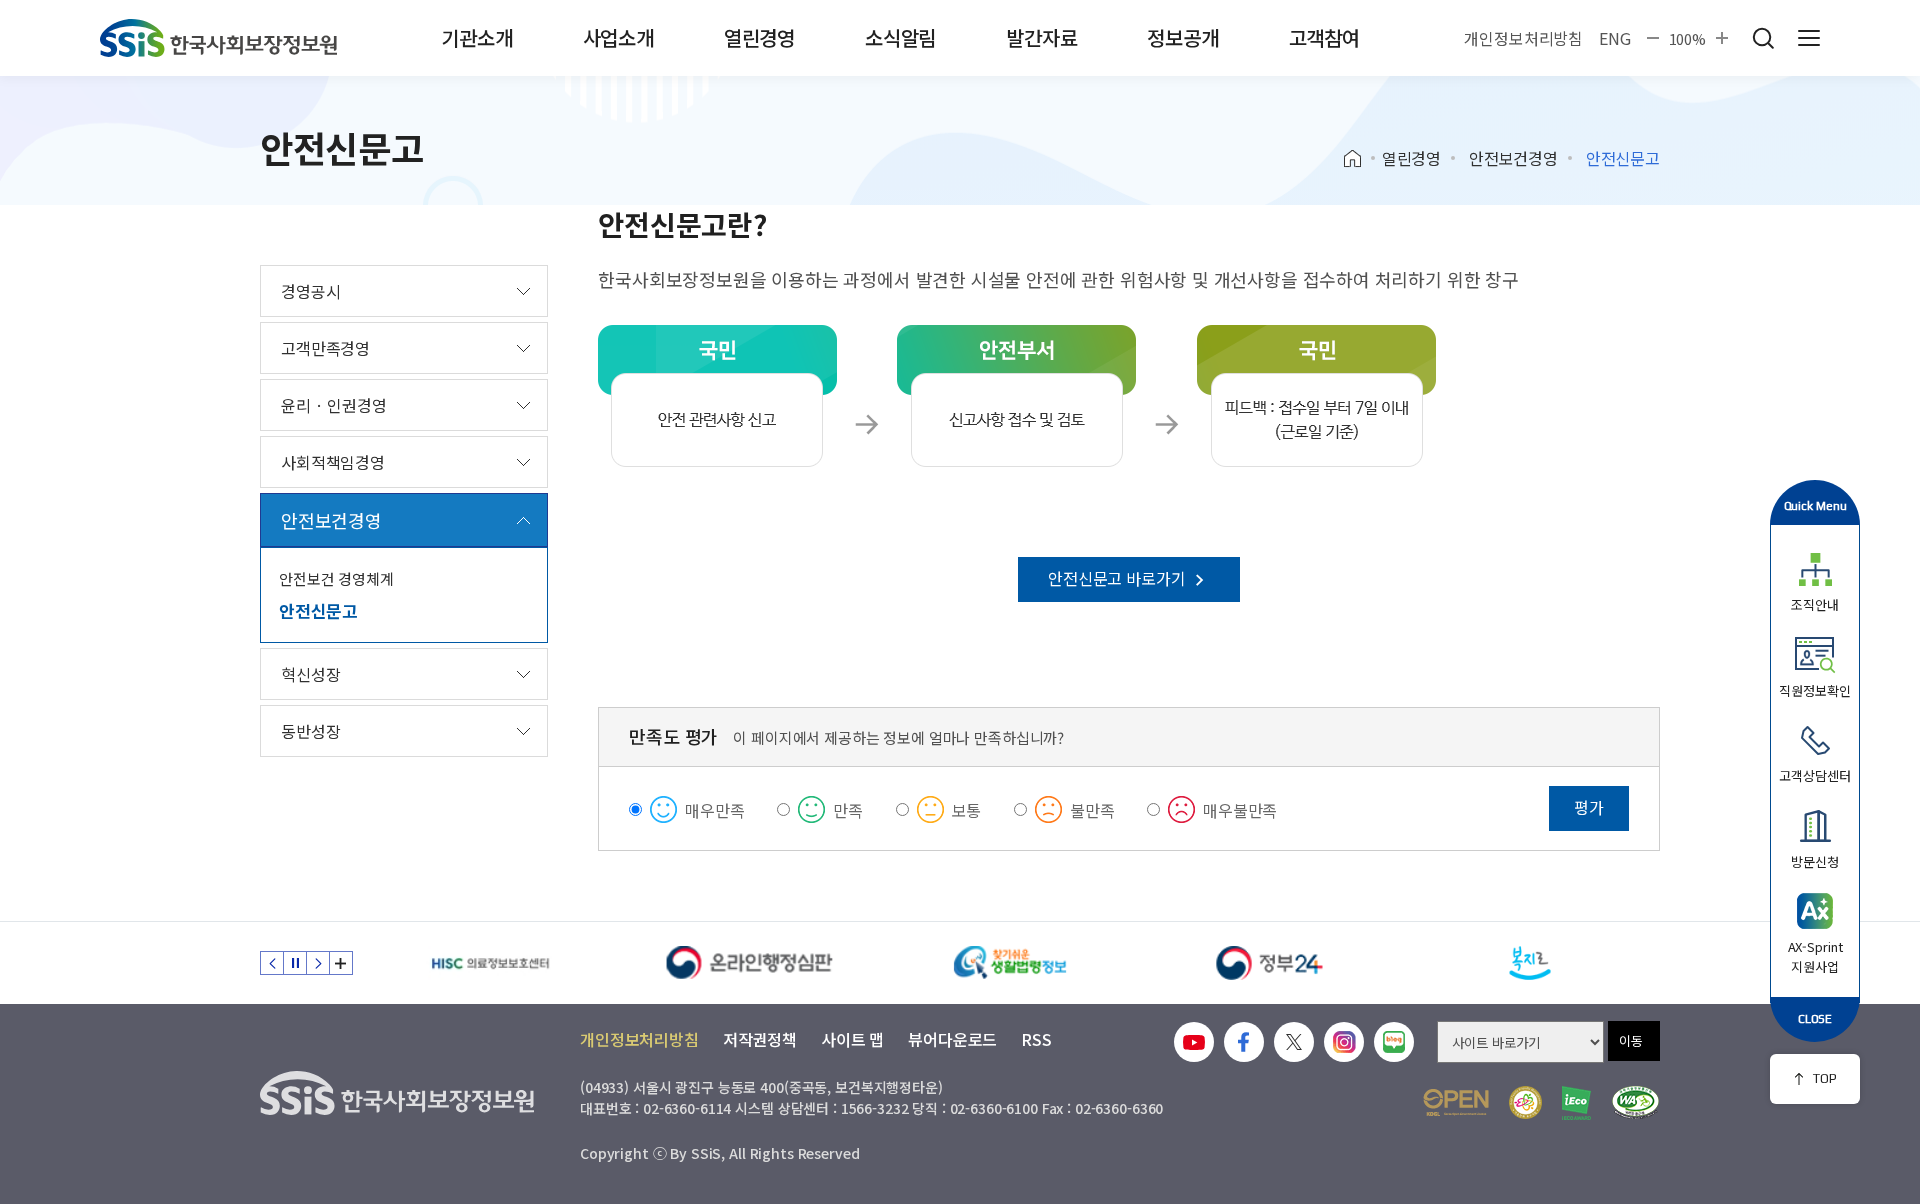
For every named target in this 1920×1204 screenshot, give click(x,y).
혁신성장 (310, 674)
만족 (848, 810)
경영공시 (310, 291)
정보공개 (1182, 37)
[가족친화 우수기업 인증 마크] (1525, 1102)
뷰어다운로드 (952, 1039)
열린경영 (759, 37)
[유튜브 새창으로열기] (1194, 1042)
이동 (1631, 1040)
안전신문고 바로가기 (1118, 578)
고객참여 (1324, 37)
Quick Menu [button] (1815, 505)
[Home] (1359, 159)
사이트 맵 (852, 1039)
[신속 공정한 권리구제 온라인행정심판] (750, 963)
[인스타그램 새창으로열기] (1344, 1042)
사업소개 (618, 37)
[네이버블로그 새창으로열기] (1394, 1042)
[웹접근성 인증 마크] (1635, 1102)
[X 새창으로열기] (1294, 1042)
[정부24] (1270, 963)
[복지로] (1530, 963)
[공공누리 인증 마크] (1456, 1102)
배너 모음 (341, 963)
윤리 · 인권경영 (334, 405)
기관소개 (476, 37)
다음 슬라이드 (318, 963)
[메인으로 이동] (218, 38)
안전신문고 (318, 610)
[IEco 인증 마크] (1576, 1103)
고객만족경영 (325, 348)
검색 (1763, 38)
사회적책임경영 (333, 462)
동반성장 (310, 731)
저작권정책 (760, 1039)
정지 (295, 963)
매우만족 (714, 810)
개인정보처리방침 (1523, 38)
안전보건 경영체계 (336, 578)
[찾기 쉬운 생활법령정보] (1010, 963)
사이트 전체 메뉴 (1809, 38)
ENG (1615, 38)
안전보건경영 (1513, 158)
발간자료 (1041, 37)
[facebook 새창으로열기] (1244, 1042)
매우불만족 (1240, 810)
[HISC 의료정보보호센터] (490, 963)
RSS (1036, 1039)
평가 (1589, 807)
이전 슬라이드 (272, 963)
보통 (967, 810)
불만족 (1092, 810)
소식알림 (900, 37)
